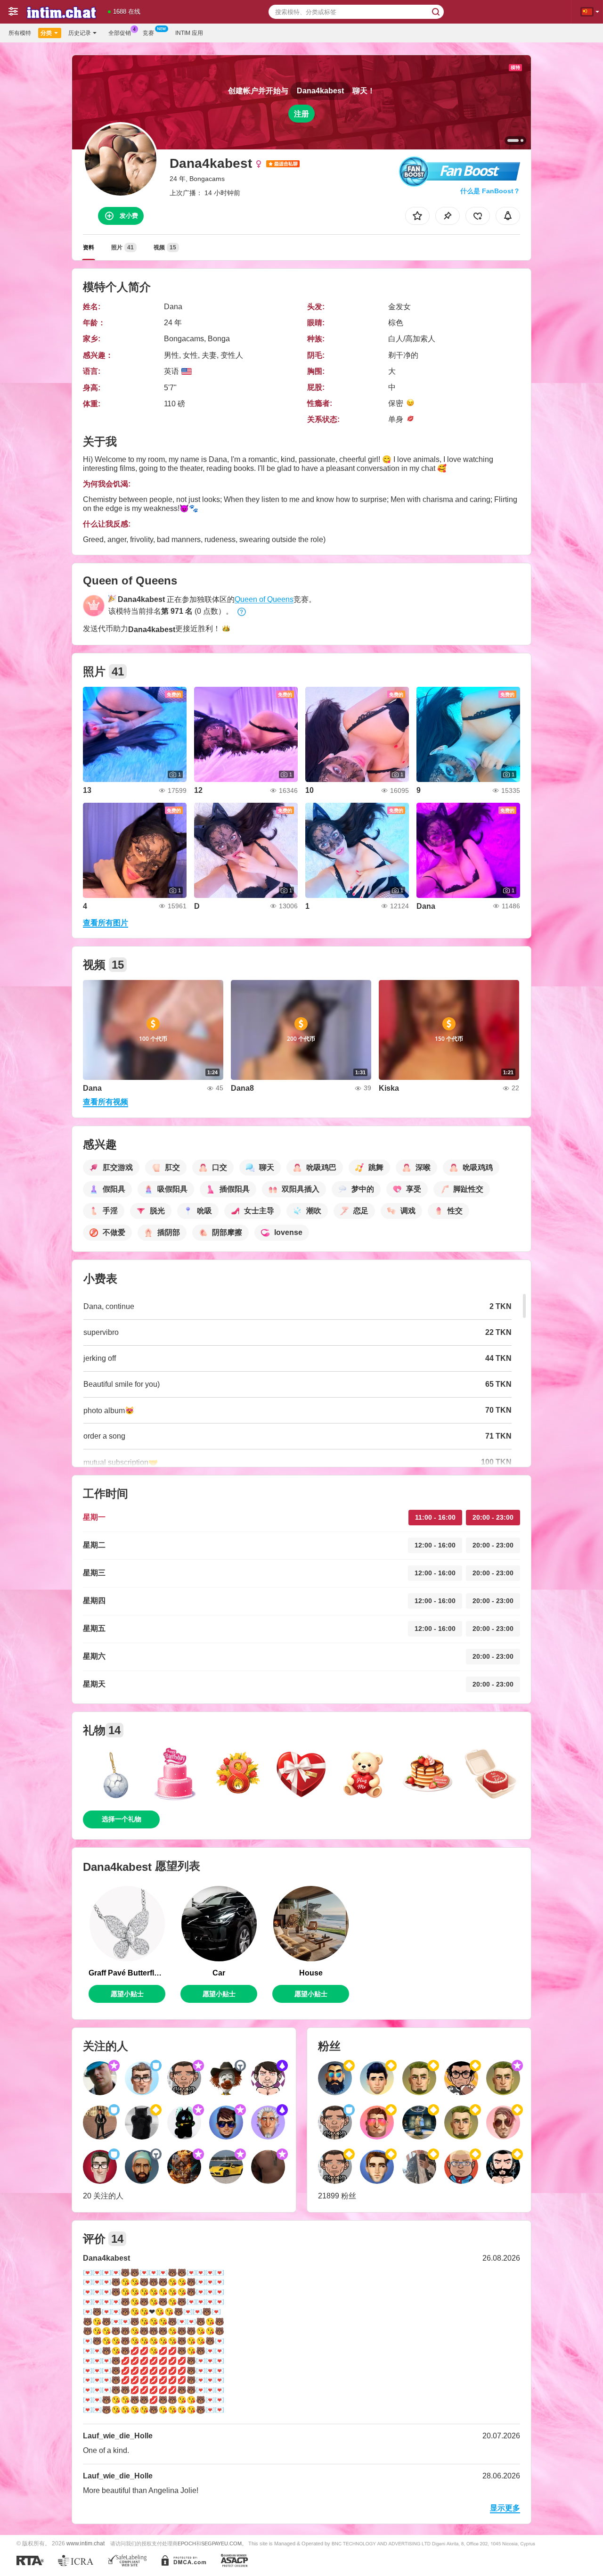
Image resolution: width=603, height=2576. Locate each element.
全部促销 (120, 33)
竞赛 (148, 33)
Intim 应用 (189, 33)
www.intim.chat (86, 2543)
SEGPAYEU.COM (221, 2543)
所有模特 (20, 33)
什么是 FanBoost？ (490, 191)
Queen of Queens (264, 599)
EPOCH (187, 2543)
